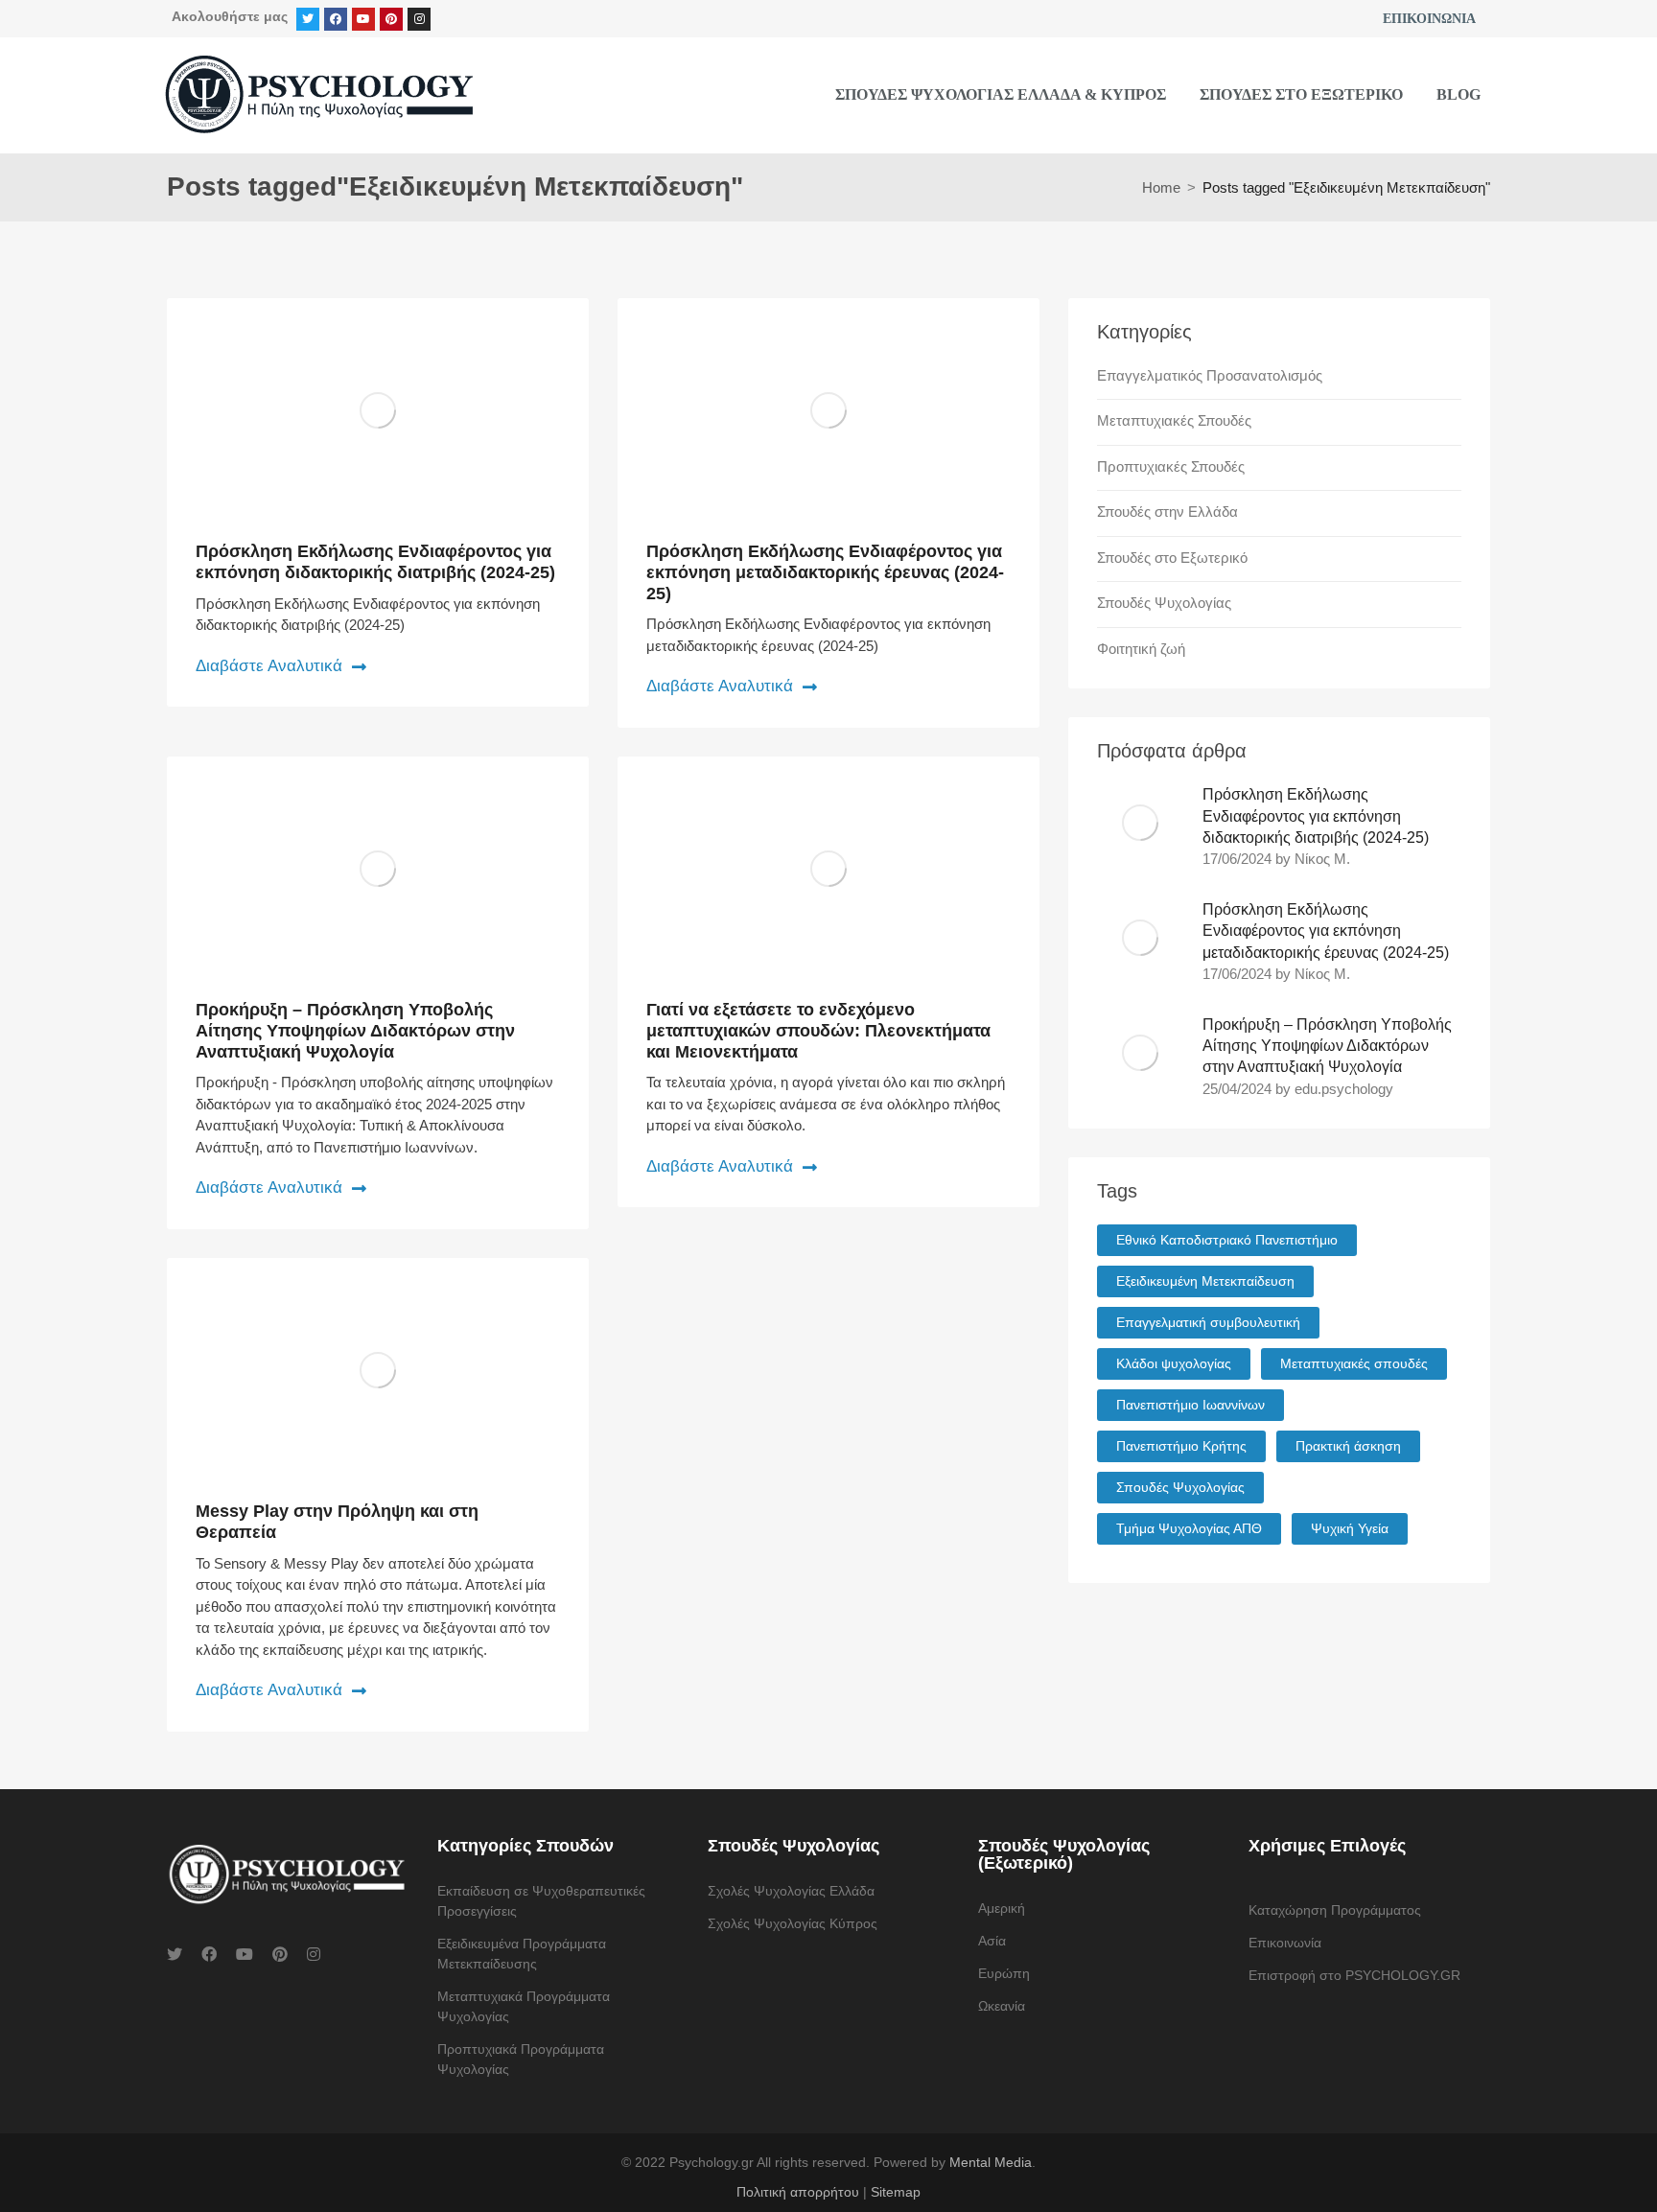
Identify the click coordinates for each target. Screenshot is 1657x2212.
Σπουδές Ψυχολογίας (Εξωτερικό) (1064, 1854)
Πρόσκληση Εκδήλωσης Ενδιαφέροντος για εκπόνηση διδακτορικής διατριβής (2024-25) (375, 562)
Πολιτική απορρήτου (798, 2192)
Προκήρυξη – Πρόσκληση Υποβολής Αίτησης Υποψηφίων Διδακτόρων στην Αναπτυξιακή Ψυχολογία (355, 1030)
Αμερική (1002, 1908)
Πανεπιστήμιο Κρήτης (1181, 1446)
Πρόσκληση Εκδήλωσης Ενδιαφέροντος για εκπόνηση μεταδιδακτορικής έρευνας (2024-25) (825, 572)
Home (1161, 187)
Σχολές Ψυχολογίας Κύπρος (793, 1923)
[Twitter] (308, 19)
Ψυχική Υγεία (1350, 1528)
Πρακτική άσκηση (1348, 1446)
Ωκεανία (1002, 2006)
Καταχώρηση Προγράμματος (1335, 1910)
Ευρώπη (1004, 1973)
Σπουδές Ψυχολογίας (1164, 603)
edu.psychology (1344, 1089)
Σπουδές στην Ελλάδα (1167, 512)
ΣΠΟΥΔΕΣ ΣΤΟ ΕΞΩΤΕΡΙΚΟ (1301, 94)
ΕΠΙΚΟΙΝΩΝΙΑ (1429, 19)
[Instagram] (419, 19)
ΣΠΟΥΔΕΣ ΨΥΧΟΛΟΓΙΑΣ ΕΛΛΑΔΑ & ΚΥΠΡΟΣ (1001, 94)
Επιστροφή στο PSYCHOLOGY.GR (1354, 1975)
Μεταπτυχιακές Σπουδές (1174, 420)
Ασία (992, 1941)
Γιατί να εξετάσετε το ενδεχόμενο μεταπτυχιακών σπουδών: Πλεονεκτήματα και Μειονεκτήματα (818, 1030)
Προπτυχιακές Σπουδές (1171, 466)
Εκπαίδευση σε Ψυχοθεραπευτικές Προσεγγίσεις (541, 1901)
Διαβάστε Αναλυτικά (269, 666)
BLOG (1459, 94)
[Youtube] (363, 19)
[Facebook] (336, 19)
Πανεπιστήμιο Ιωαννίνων (1190, 1405)
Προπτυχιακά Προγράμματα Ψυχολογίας (521, 2059)
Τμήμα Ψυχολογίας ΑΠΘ (1189, 1528)
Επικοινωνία (1285, 1943)
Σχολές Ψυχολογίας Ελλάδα (791, 1891)
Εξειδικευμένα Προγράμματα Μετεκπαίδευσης (522, 1954)
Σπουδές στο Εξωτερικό (1172, 558)
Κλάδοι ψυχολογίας (1174, 1363)
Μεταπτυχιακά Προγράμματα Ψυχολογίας (524, 2006)
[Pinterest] (391, 19)
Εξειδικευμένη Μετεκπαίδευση (1205, 1281)
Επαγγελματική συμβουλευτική (1208, 1322)
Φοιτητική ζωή (1141, 649)
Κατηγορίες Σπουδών (525, 1846)
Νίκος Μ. (1322, 859)
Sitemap (896, 2192)
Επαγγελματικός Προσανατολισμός (1210, 375)
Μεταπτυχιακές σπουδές (1354, 1363)
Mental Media (991, 2162)
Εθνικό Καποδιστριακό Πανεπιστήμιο (1227, 1240)
